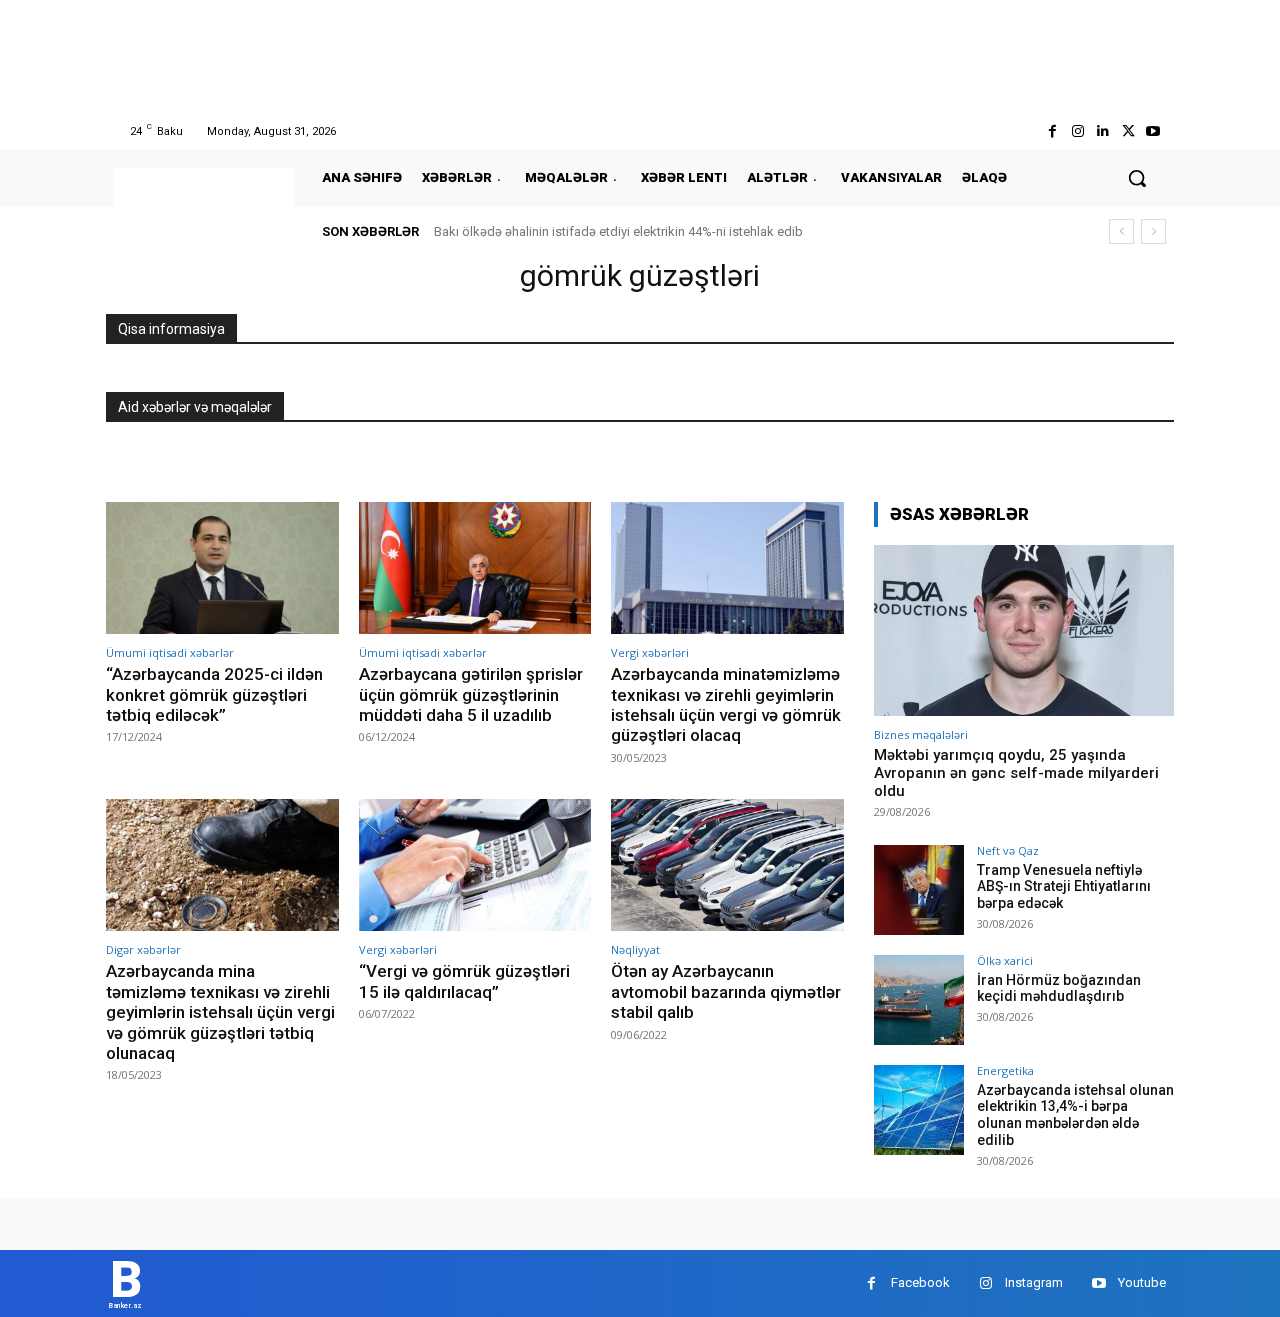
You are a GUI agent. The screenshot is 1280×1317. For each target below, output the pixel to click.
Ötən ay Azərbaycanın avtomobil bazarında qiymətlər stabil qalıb (726, 991)
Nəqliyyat (635, 949)
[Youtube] (1153, 131)
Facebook (920, 1282)
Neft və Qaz (1008, 850)
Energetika (1005, 1070)
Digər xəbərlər (143, 949)
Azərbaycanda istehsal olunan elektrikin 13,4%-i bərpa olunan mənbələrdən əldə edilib (1075, 1115)
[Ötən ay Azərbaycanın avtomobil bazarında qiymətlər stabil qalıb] (727, 865)
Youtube (1142, 1282)
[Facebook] (1052, 131)
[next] (1153, 231)
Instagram (1034, 1282)
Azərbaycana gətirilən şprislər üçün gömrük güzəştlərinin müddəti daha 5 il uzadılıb (471, 694)
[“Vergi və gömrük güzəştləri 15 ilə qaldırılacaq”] (475, 865)
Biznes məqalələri (921, 734)
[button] (1137, 178)
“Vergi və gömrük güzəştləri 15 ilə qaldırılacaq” (464, 981)
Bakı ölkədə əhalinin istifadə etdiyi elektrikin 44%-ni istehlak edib (618, 231)
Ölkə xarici (1005, 960)
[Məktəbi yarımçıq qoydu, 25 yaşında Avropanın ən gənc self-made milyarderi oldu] (1024, 630)
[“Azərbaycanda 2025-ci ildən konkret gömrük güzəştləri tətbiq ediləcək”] (222, 568)
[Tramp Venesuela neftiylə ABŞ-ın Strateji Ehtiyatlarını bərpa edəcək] (919, 890)
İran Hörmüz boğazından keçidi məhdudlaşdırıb (1059, 988)
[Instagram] (1077, 131)
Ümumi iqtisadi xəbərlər (170, 652)
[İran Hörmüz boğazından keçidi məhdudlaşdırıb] (919, 1000)
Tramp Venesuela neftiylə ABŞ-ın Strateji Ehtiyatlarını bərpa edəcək (1064, 887)
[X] (1128, 131)
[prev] (1121, 231)
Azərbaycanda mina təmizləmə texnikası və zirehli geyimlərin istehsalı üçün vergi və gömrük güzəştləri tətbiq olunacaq (220, 1012)
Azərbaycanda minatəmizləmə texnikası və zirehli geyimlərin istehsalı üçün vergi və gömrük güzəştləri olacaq (726, 704)
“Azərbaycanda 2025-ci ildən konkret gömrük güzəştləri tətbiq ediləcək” (214, 694)
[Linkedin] (1102, 131)
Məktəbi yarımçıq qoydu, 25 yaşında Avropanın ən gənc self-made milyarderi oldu (1016, 773)
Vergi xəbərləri (650, 652)
